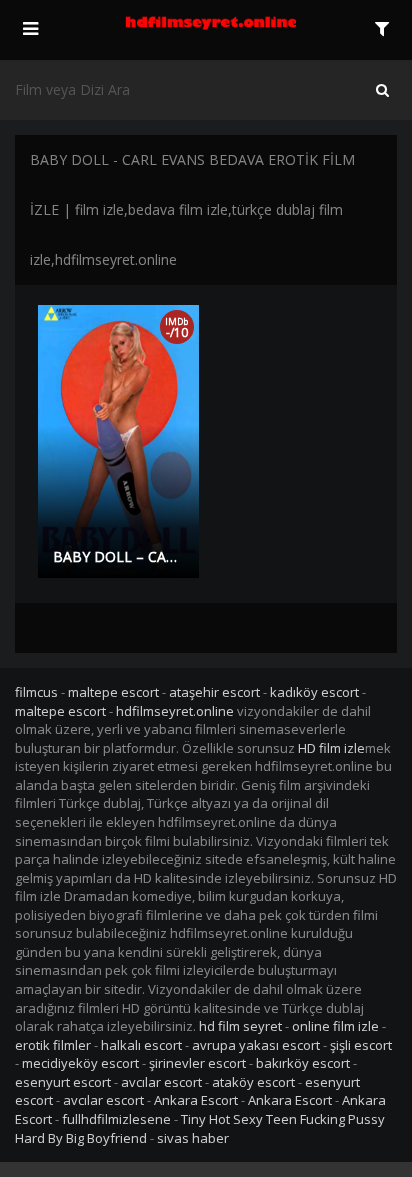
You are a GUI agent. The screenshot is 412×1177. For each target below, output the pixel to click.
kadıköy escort (314, 692)
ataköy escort (253, 1082)
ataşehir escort (214, 692)
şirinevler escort (197, 1063)
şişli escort (361, 1045)
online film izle (335, 1026)
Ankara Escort (196, 1100)
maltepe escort (113, 692)
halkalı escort (141, 1045)
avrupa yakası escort (256, 1045)
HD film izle (331, 748)
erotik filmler (53, 1045)
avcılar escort (161, 1082)
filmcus (36, 692)
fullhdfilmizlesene (116, 1119)
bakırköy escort (303, 1063)
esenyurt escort (63, 1082)
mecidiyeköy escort (80, 1063)
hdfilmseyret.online (175, 711)
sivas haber (193, 1138)
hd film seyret (240, 1026)
